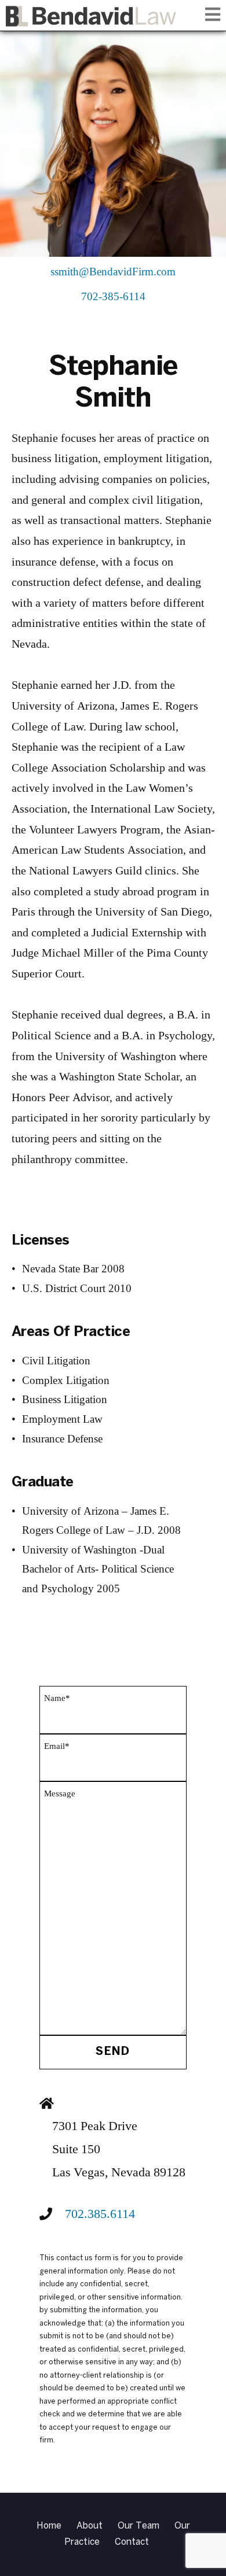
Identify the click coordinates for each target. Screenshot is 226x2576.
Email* (57, 1746)
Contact (132, 2542)
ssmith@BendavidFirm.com (113, 272)
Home (49, 2526)
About (90, 2526)
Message (60, 1794)
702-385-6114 (113, 297)
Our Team (138, 2526)
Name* (57, 1698)
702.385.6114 (100, 2214)
